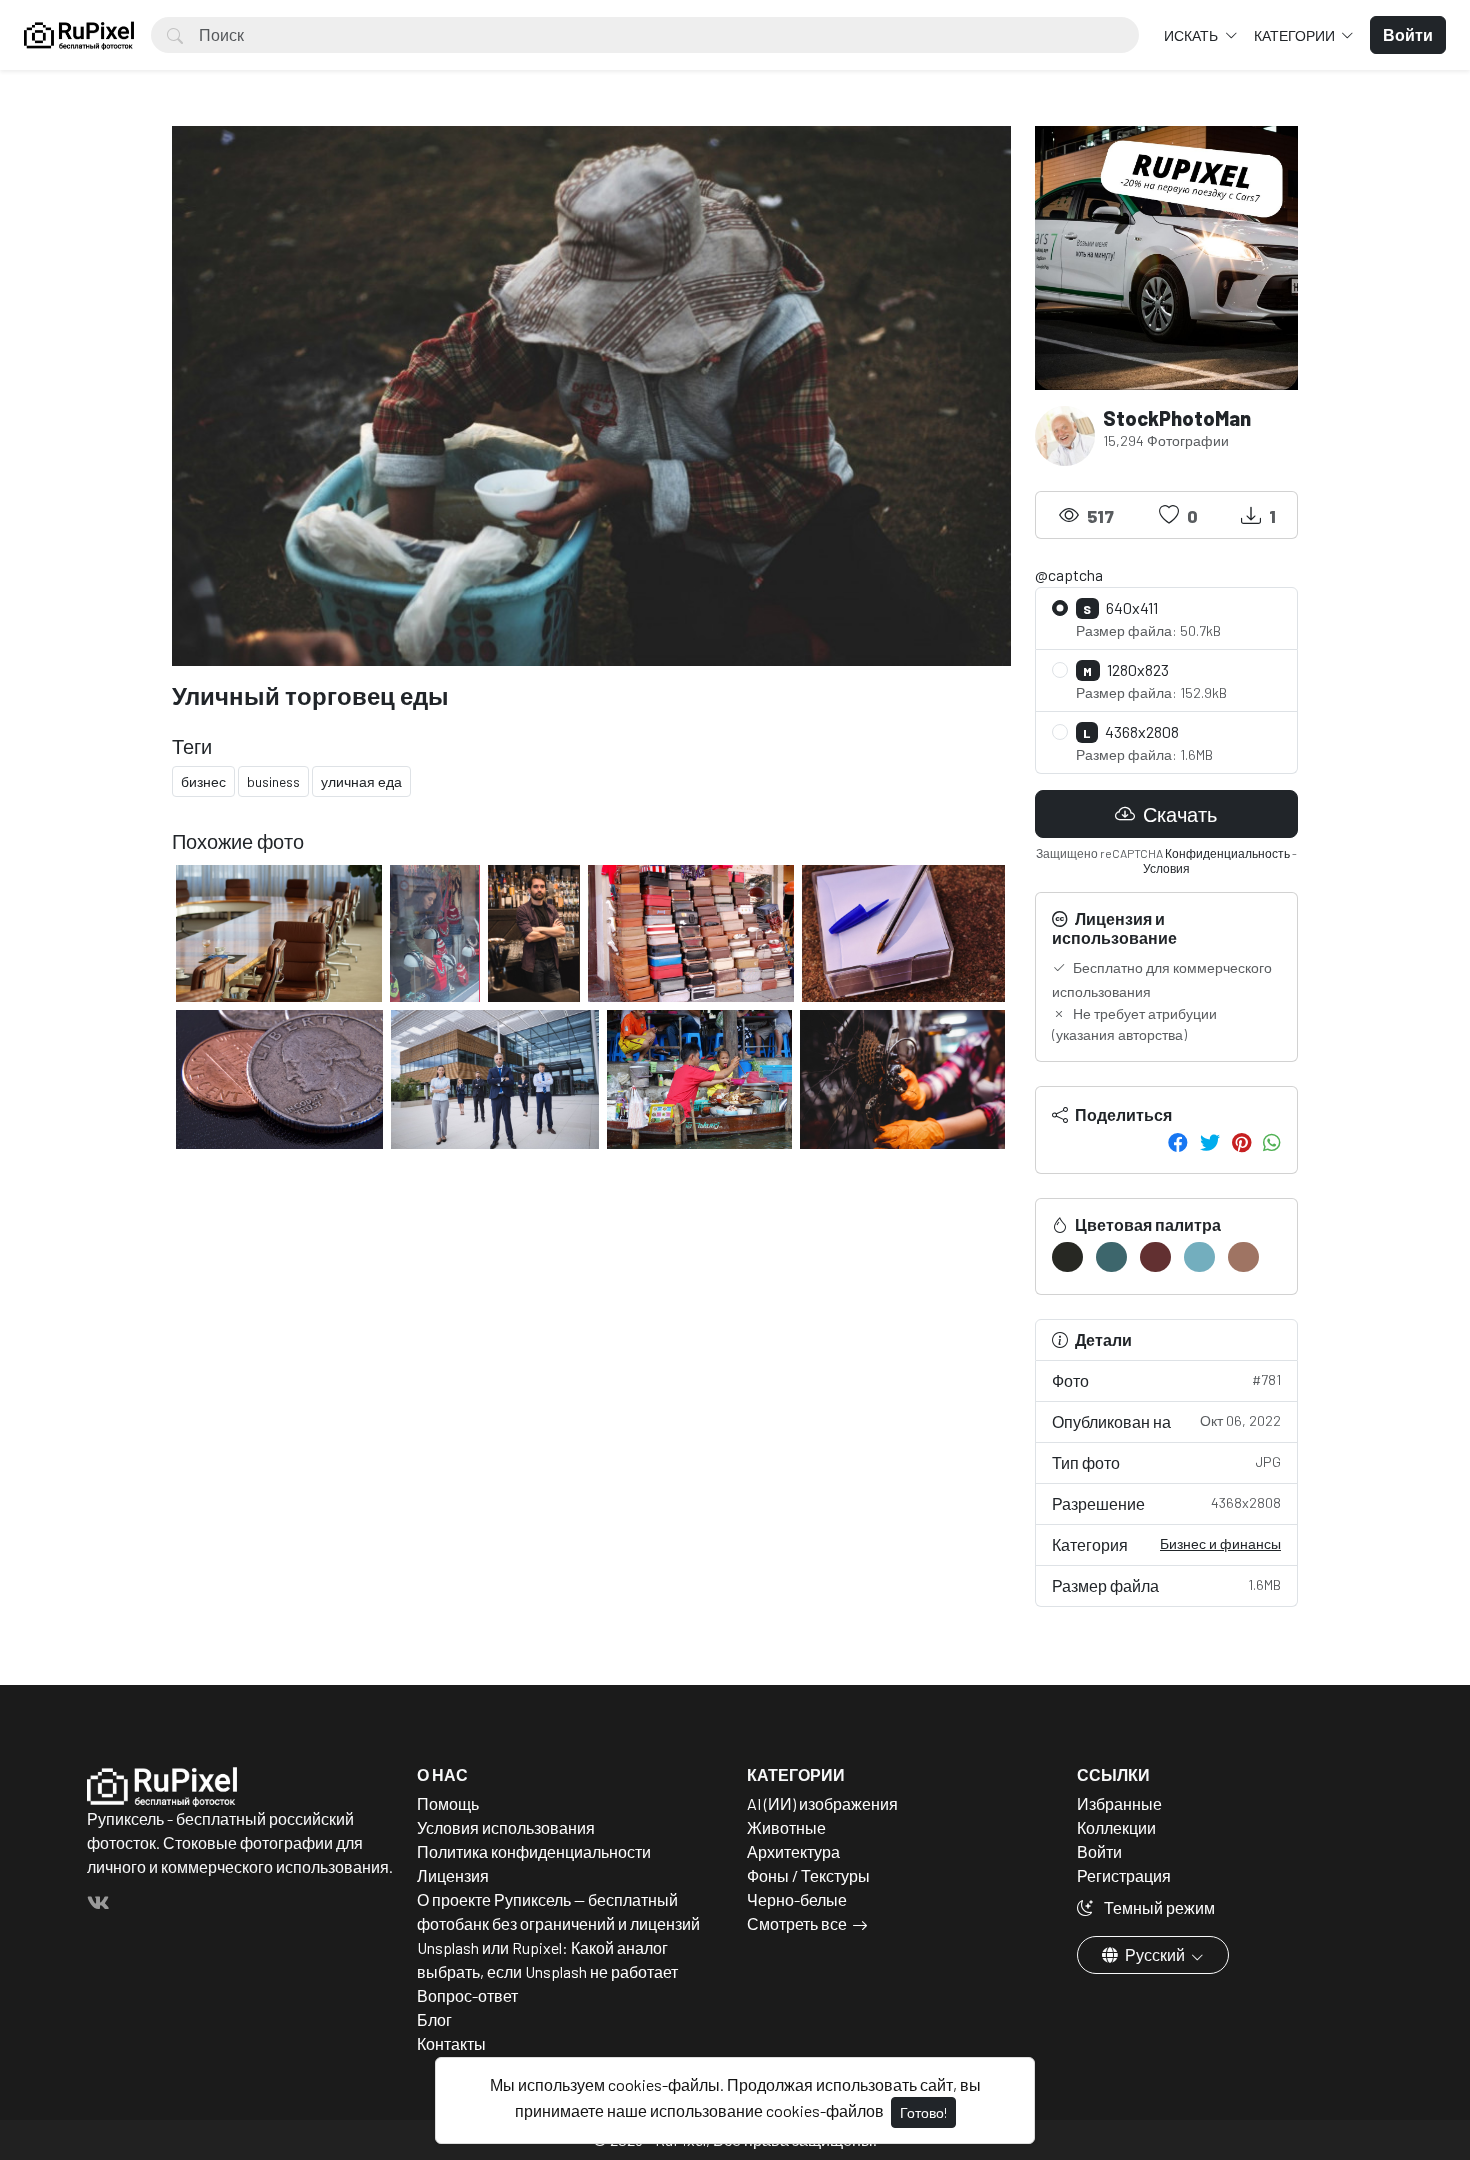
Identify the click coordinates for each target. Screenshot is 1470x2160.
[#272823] (1067, 1257)
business (273, 781)
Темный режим (1158, 1907)
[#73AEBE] (1199, 1257)
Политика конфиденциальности (534, 1851)
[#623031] (1155, 1257)
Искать (1192, 35)
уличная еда (361, 781)
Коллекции (1116, 1827)
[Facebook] (1178, 1142)
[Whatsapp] (1272, 1142)
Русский (1155, 1954)
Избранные (1119, 1803)
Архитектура (793, 1851)
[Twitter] (1210, 1142)
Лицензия (453, 1875)
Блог (434, 2019)
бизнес (203, 781)
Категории (1296, 35)
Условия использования (506, 1827)
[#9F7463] (1243, 1257)
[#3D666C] (1111, 1257)
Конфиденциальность (1227, 853)
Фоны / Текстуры (808, 1875)
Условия (1166, 868)
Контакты (451, 2043)
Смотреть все (797, 1923)
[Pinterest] (1241, 1142)
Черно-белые (797, 1899)
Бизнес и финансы (1220, 1543)
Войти (1099, 1851)
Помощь (448, 1803)
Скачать (1178, 814)
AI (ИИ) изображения (822, 1803)
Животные (786, 1827)
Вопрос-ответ (467, 1995)
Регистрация (1124, 1875)
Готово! (923, 2112)
